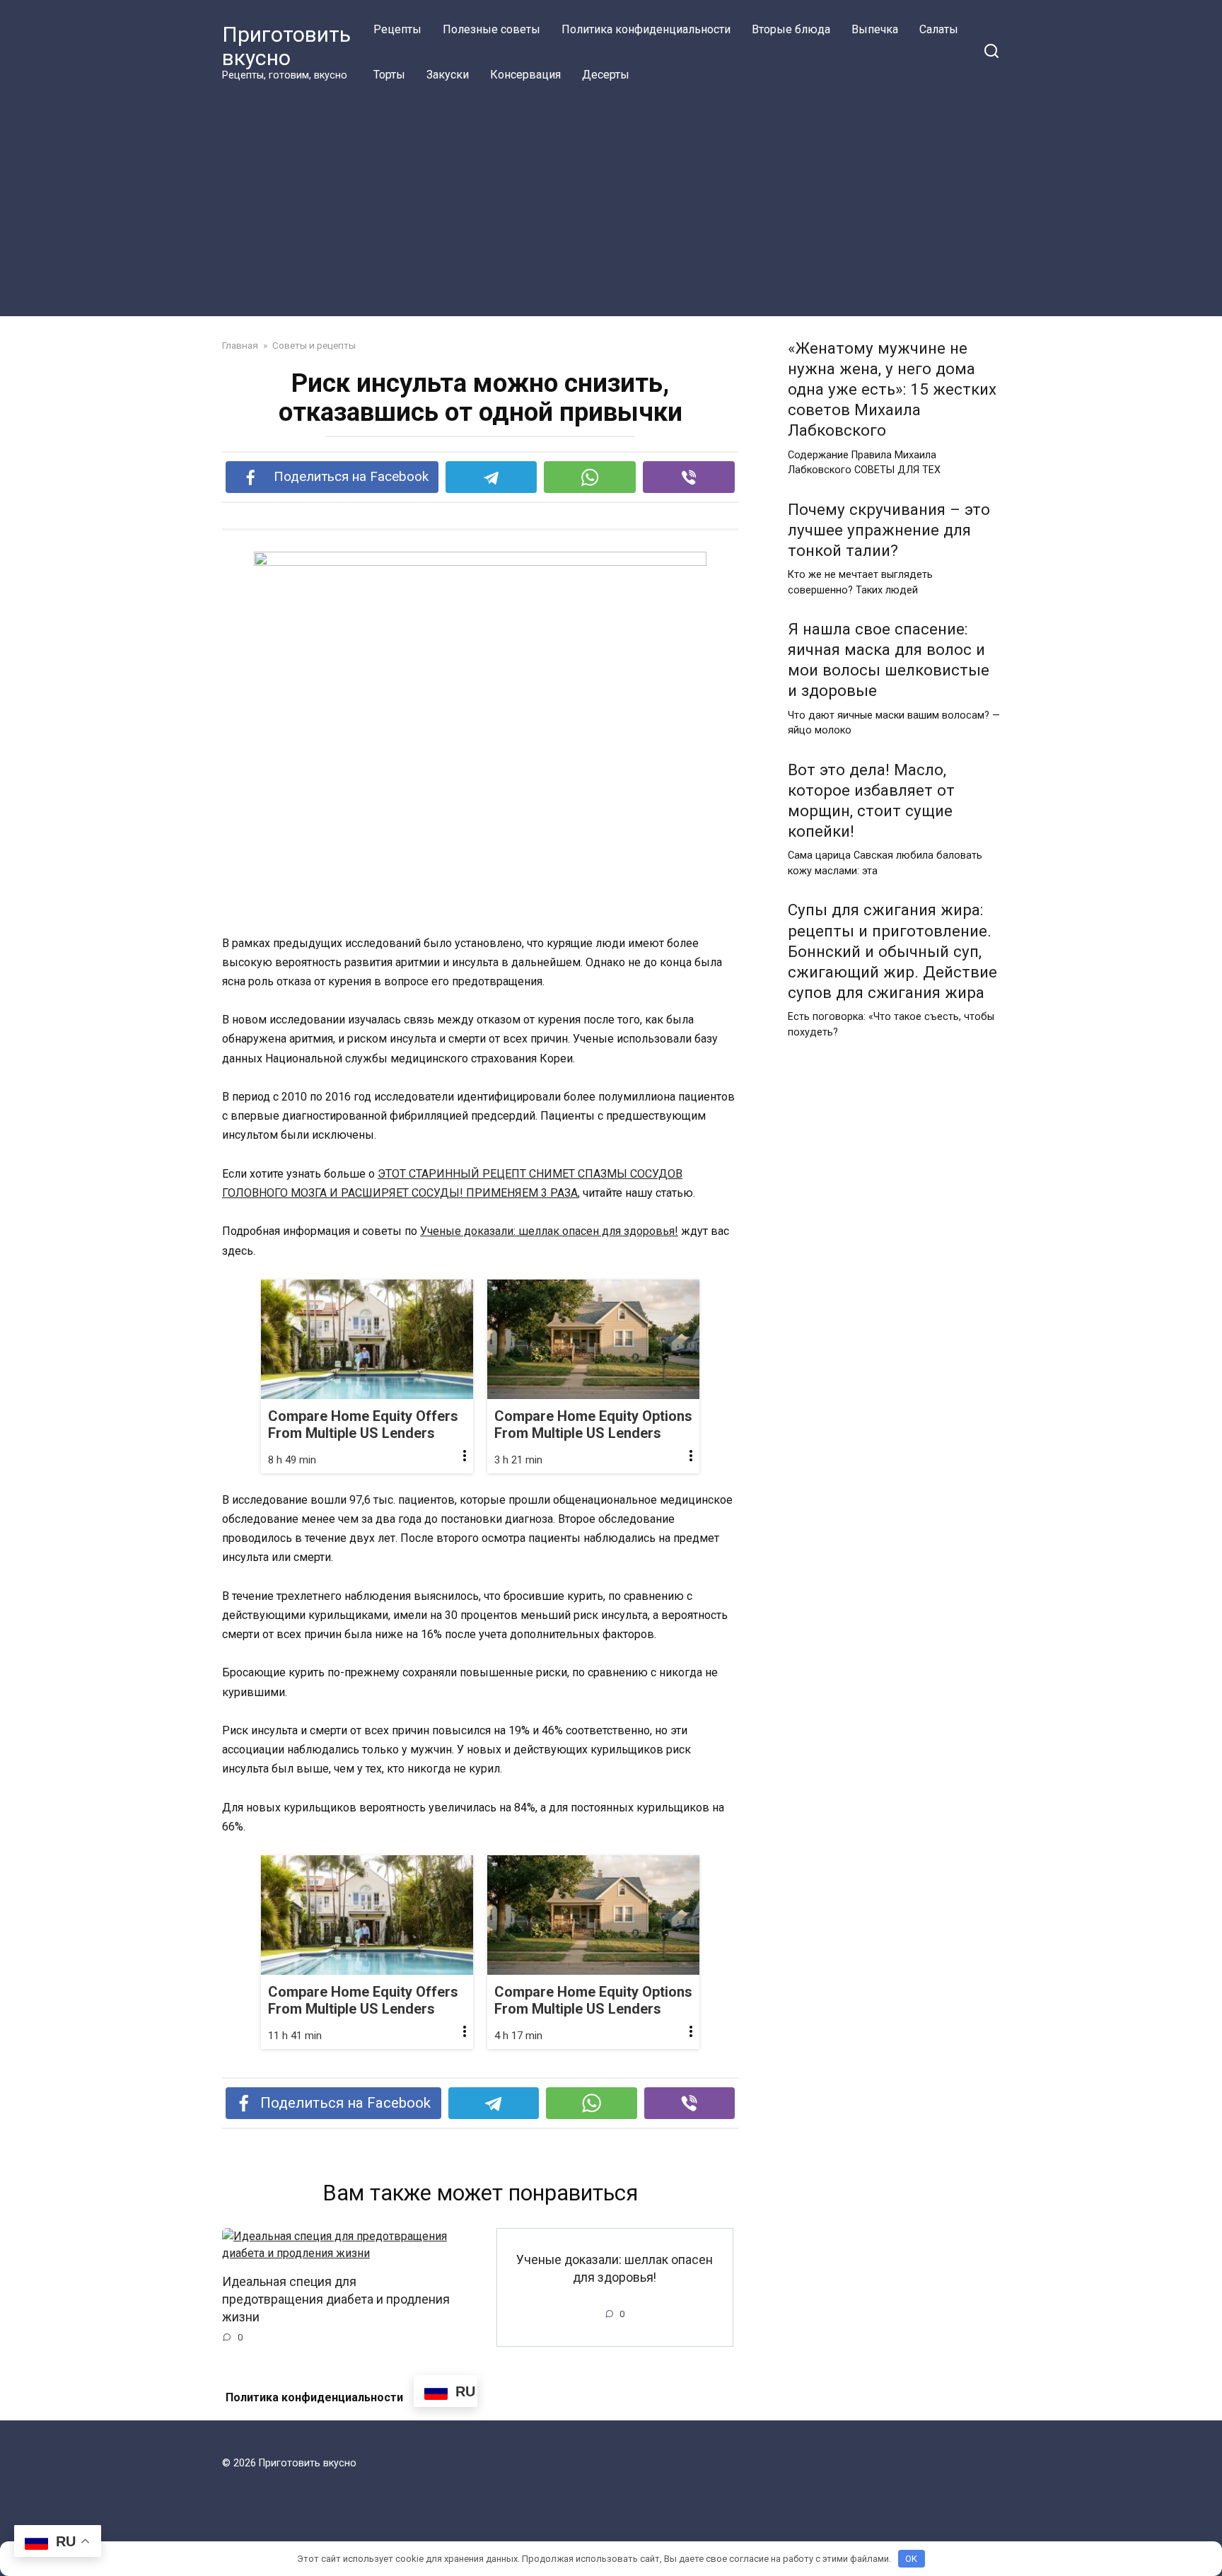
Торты (389, 75)
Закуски (448, 75)
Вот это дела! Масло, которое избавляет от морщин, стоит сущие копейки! (871, 800)
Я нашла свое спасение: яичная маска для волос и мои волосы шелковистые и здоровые (889, 660)
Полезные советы (491, 29)
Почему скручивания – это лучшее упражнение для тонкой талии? (889, 530)
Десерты (606, 75)
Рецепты (397, 29)
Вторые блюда (791, 29)
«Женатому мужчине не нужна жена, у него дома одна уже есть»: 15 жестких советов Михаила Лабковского (892, 389)
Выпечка (875, 29)
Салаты (939, 29)
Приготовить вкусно (286, 46)
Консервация (525, 75)
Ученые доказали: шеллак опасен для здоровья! (549, 1231)
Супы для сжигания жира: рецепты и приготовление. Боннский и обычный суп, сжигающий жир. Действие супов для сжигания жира (892, 952)
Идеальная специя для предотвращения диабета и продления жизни (336, 2299)
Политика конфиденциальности (646, 29)
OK (911, 2559)
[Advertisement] (611, 204)
